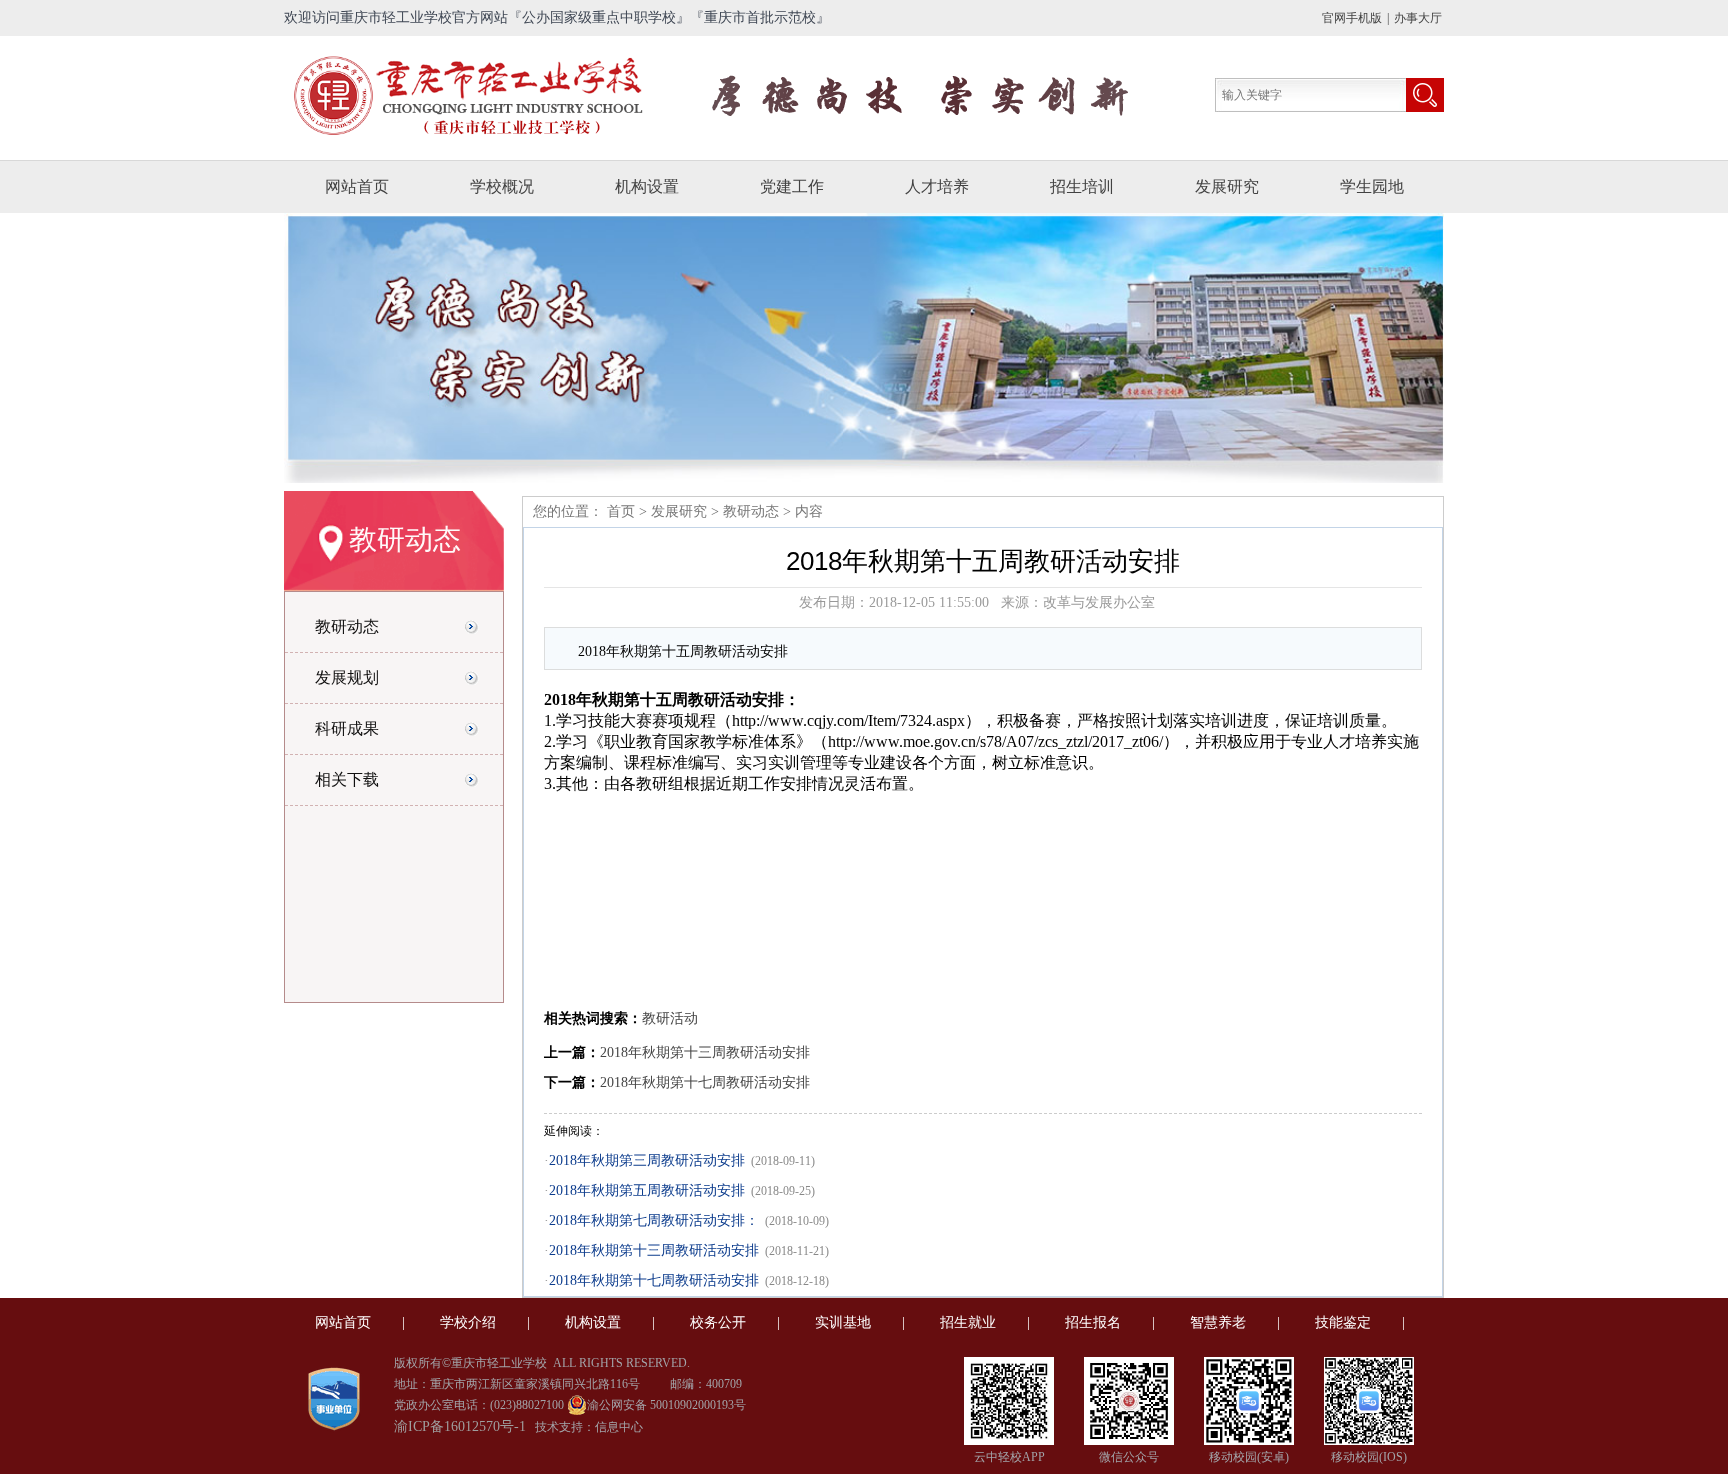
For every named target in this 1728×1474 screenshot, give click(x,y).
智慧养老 (1218, 1322)
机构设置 (647, 186)
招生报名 (1093, 1322)
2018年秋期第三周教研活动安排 (647, 1160)
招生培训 (1082, 186)
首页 (619, 511)
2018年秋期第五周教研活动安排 (647, 1190)
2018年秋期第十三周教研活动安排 (705, 1052)
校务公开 (718, 1322)
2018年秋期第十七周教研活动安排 (705, 1082)
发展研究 (1227, 186)
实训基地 (843, 1322)
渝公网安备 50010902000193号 (666, 1405)
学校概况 (502, 186)
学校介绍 (468, 1322)
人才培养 (937, 186)
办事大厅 (1418, 18)
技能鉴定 (1343, 1322)
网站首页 (357, 186)
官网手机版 (1352, 18)
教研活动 (670, 1018)
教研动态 (751, 511)
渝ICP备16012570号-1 (460, 1426)
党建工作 (792, 186)
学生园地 (1372, 186)
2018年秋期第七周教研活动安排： (654, 1220)
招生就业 (968, 1322)
